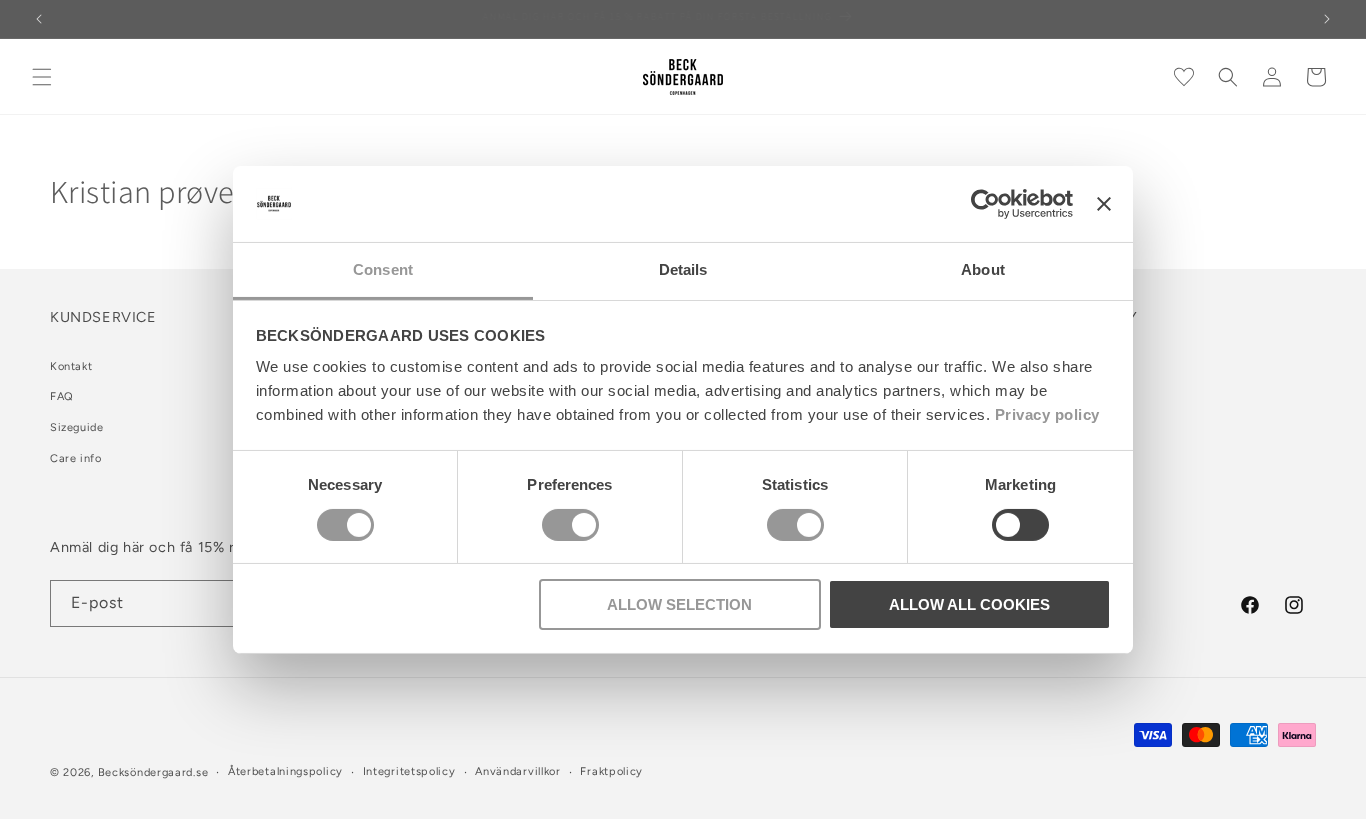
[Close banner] (1104, 204)
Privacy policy (1047, 414)
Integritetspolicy (409, 771)
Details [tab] (683, 269)
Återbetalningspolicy (285, 771)
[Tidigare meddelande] (39, 19)
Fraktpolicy (611, 771)
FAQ (62, 396)
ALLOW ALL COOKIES (969, 604)
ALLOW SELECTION (679, 604)
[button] (42, 77)
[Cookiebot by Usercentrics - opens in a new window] (985, 204)
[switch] (570, 525)
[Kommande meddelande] (1327, 19)
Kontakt (71, 366)
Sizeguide (76, 427)
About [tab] (983, 269)
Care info (75, 458)
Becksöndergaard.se (153, 772)
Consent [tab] (383, 269)
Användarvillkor (518, 771)
